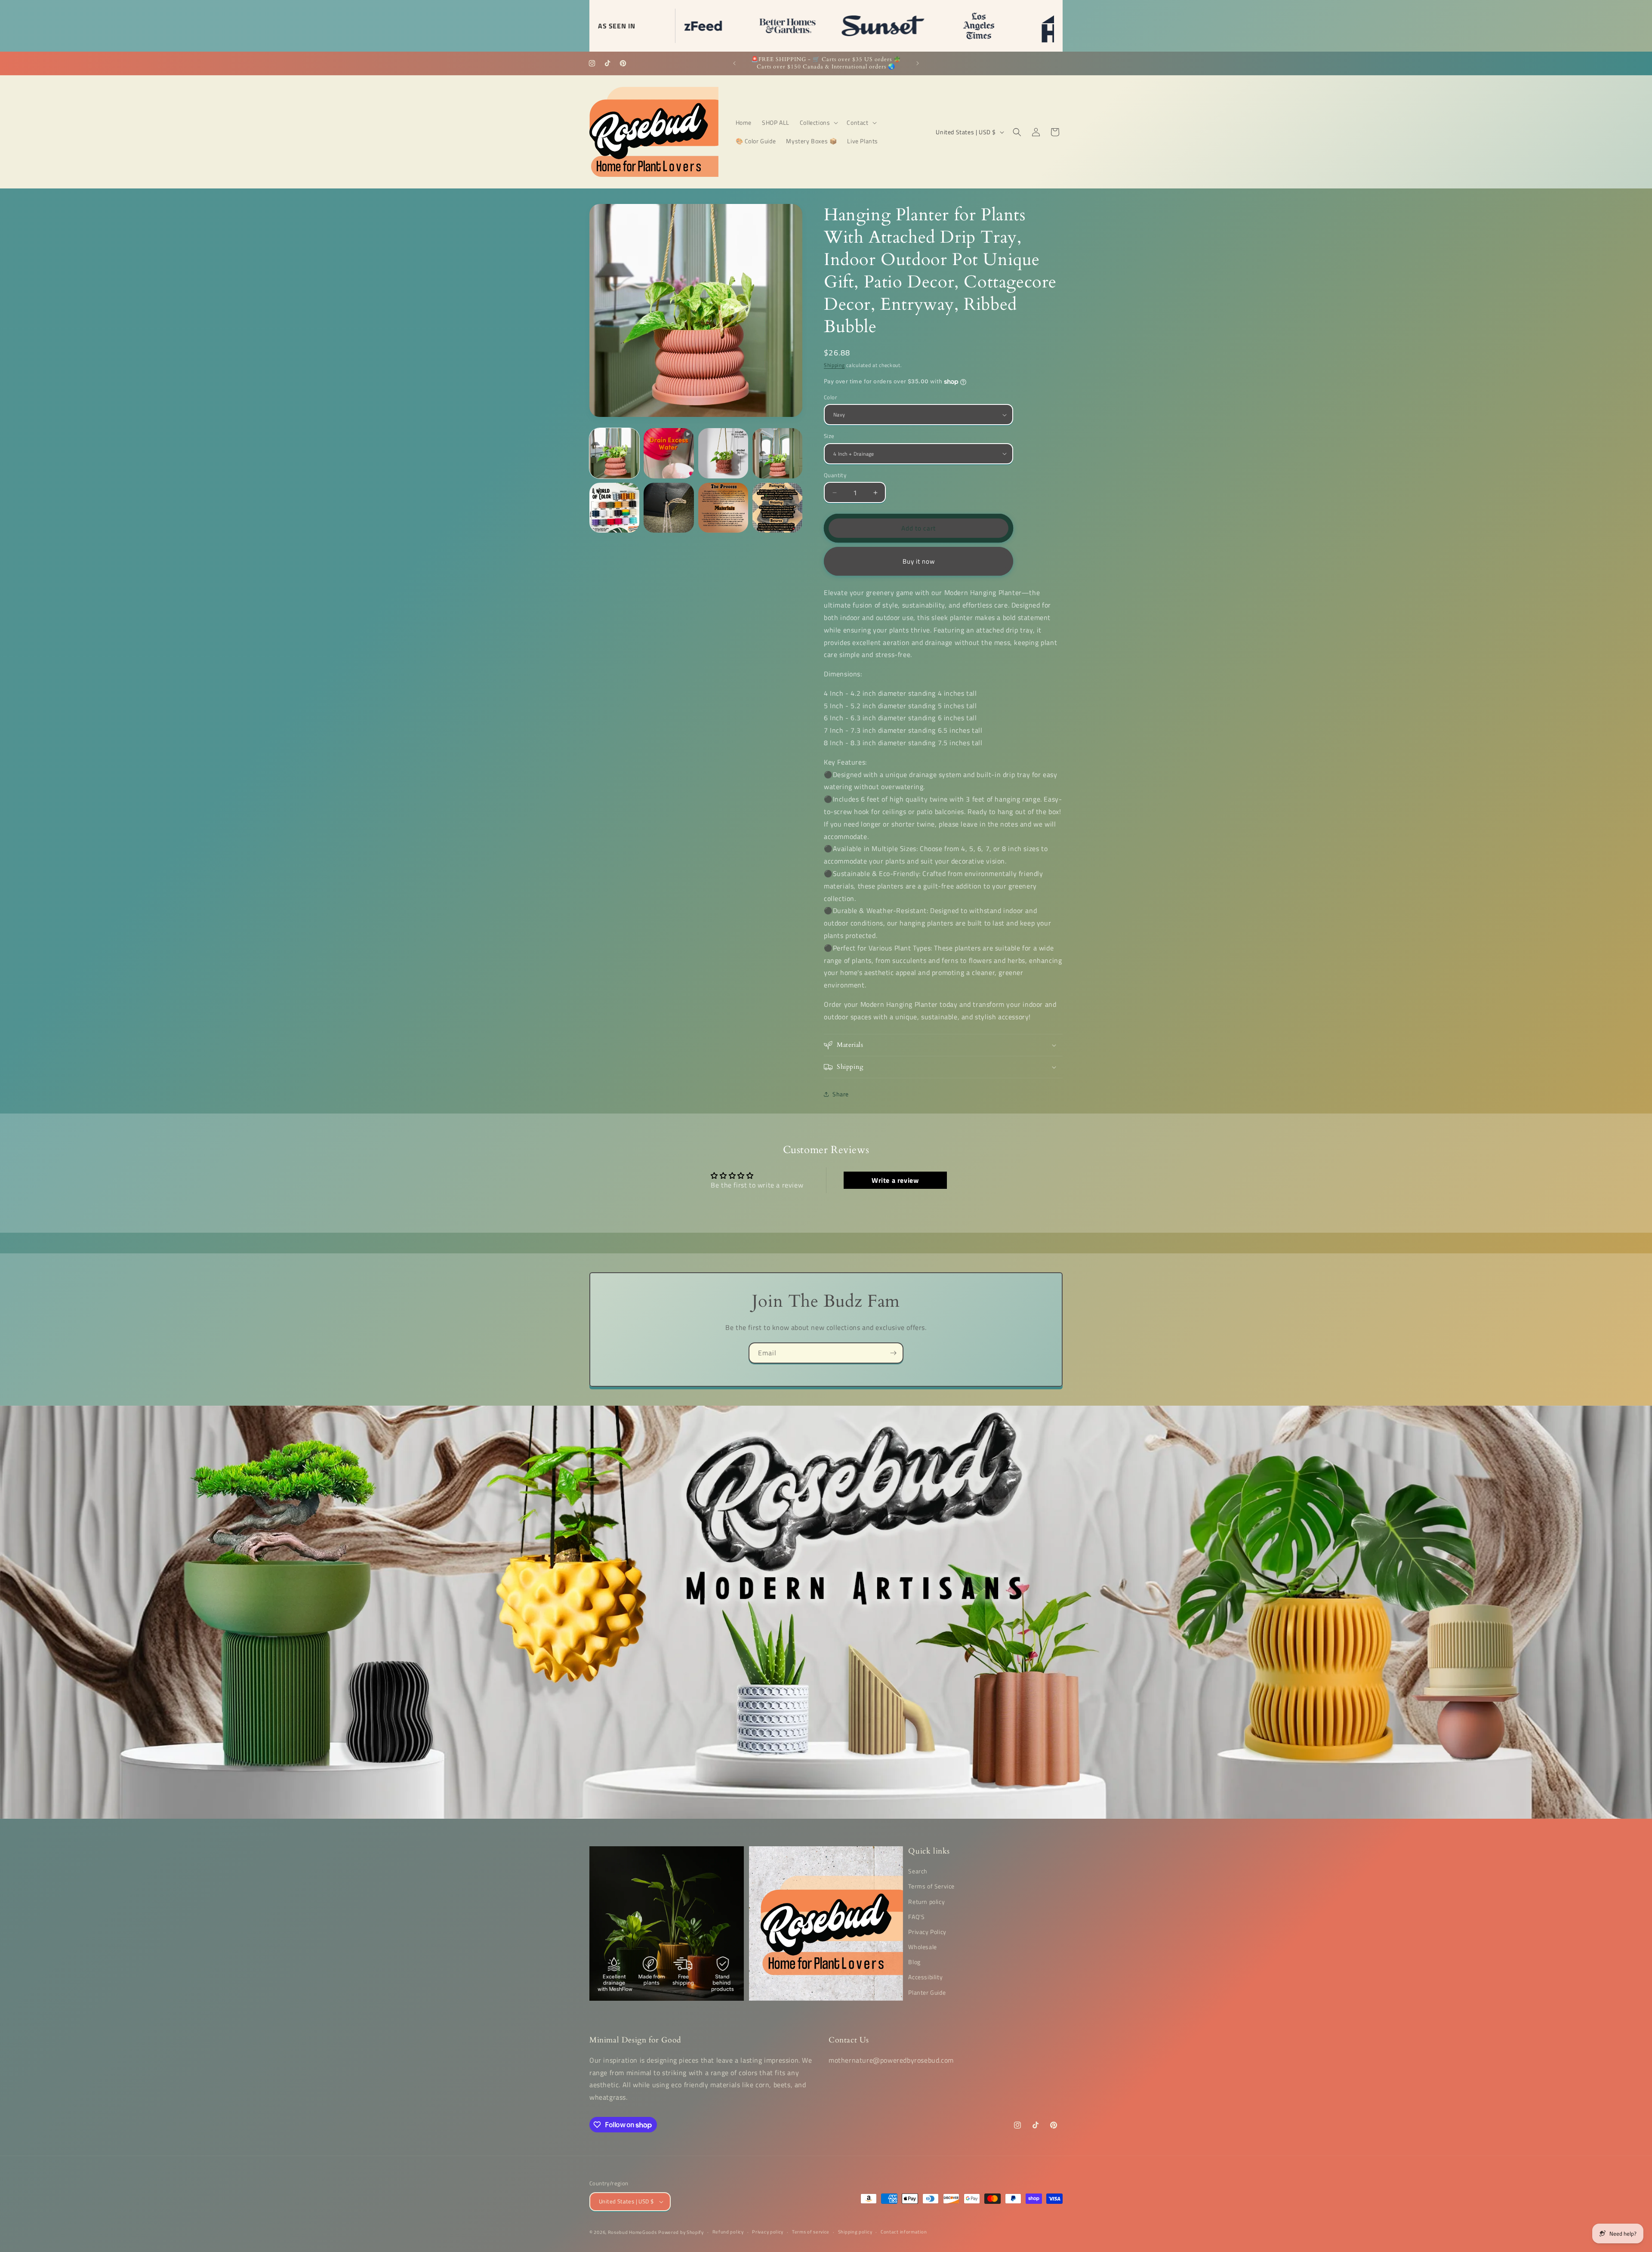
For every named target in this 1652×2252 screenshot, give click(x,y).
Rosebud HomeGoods (632, 2232)
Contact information (904, 2232)
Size (829, 436)
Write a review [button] (895, 1180)
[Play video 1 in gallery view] (669, 453)
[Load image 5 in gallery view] (669, 508)
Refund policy (728, 2232)
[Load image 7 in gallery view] (777, 508)
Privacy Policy (927, 1932)
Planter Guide (927, 1992)
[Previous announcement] (734, 63)
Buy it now (919, 561)
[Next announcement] (918, 63)
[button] (818, 123)
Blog (914, 1962)
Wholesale (922, 1947)
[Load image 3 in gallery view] (777, 453)
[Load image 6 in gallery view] (723, 508)
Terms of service (811, 2232)
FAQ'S (916, 1917)
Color (831, 397)
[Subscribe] (893, 1353)
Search (918, 1871)
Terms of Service (931, 1886)
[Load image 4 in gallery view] (614, 508)
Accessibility (925, 1977)
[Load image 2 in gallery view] (723, 453)
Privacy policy (768, 2232)
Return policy (926, 1902)
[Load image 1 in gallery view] (614, 453)
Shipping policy (855, 2232)
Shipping (834, 365)
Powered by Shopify (681, 2232)
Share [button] (841, 1094)
